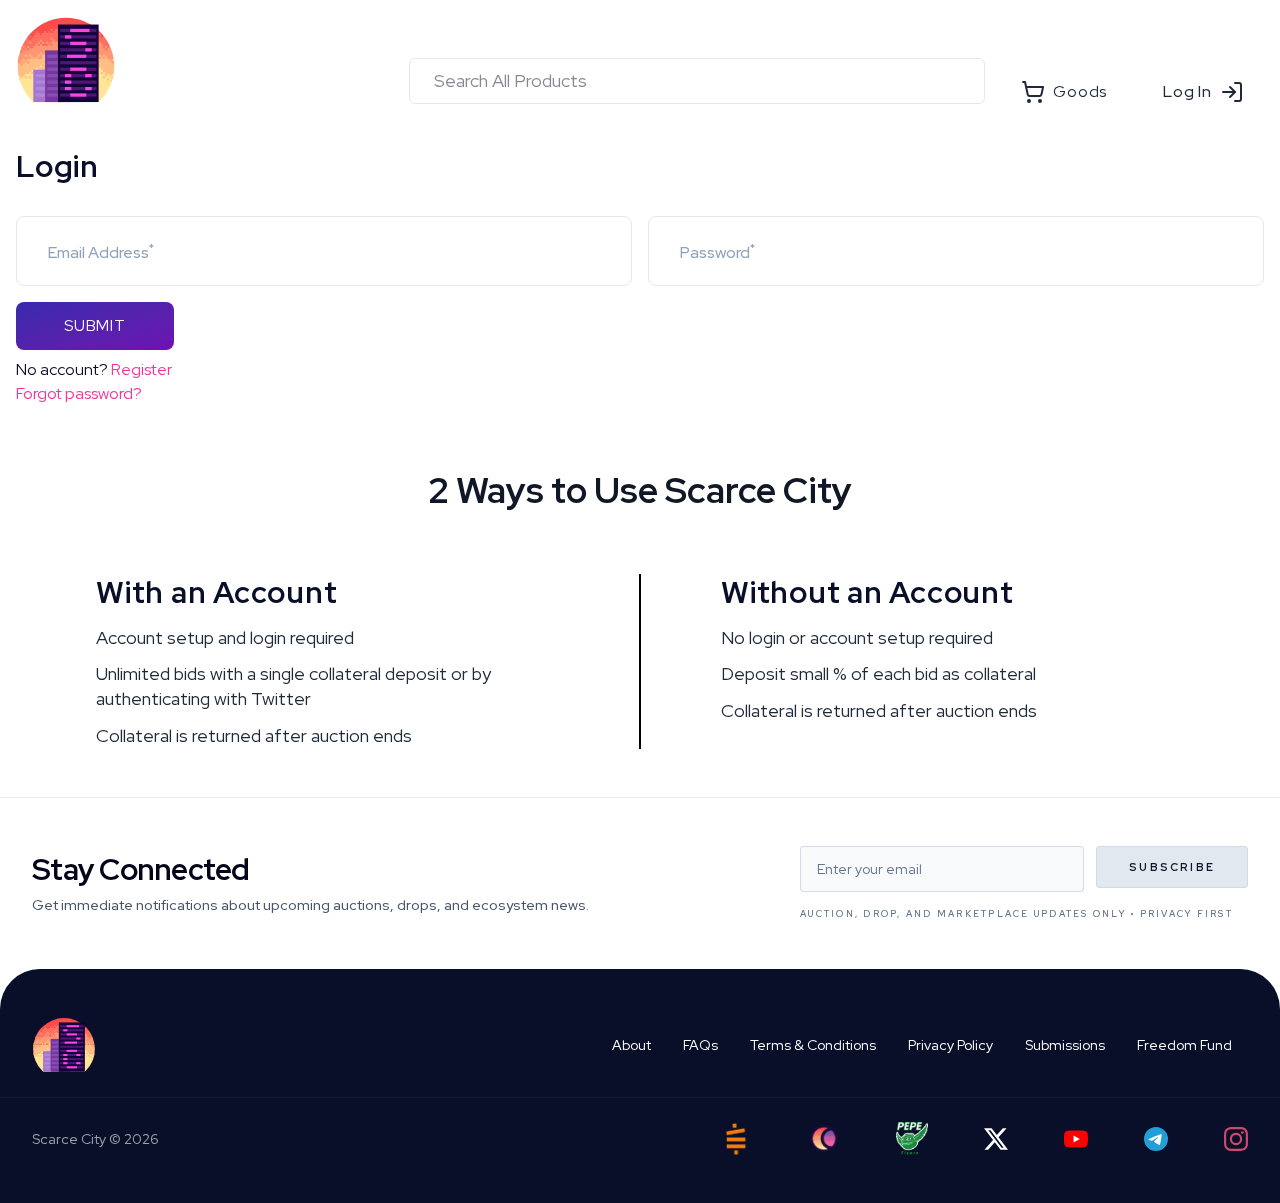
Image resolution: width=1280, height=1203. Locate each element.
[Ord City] (824, 1138)
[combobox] (697, 81)
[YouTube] (1076, 1139)
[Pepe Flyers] (912, 1138)
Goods (1080, 91)
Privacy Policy (950, 1045)
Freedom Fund (1184, 1045)
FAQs (700, 1045)
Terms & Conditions (813, 1045)
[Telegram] (1156, 1139)
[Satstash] (736, 1139)
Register (141, 369)
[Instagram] (1236, 1139)
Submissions (1065, 1045)
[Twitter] (996, 1139)
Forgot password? (79, 393)
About (631, 1045)
